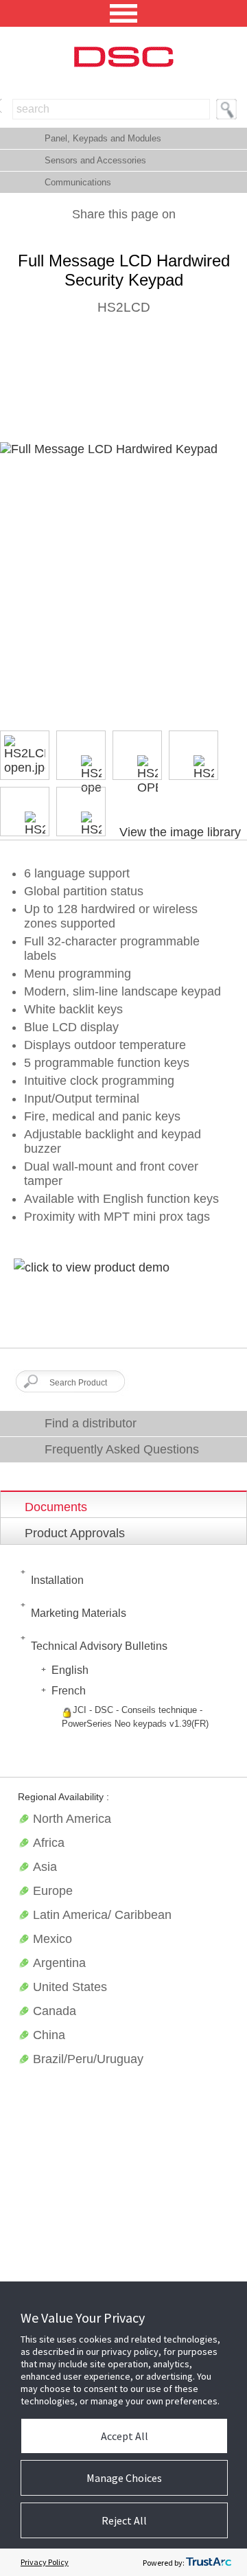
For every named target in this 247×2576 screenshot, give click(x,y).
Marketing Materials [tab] (79, 1613)
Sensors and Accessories (95, 160)
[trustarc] (209, 2562)
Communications (78, 182)
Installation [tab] (57, 1580)
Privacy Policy (45, 2562)
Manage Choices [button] (124, 2478)
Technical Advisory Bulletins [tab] (99, 1646)
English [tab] (70, 1670)
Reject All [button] (124, 2520)
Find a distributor (91, 1423)
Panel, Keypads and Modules (103, 138)
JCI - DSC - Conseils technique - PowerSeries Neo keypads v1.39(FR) (135, 1717)
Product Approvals (75, 1533)
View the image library (180, 832)
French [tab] (69, 1691)
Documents (56, 1507)
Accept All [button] (125, 2436)
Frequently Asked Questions (122, 1449)
